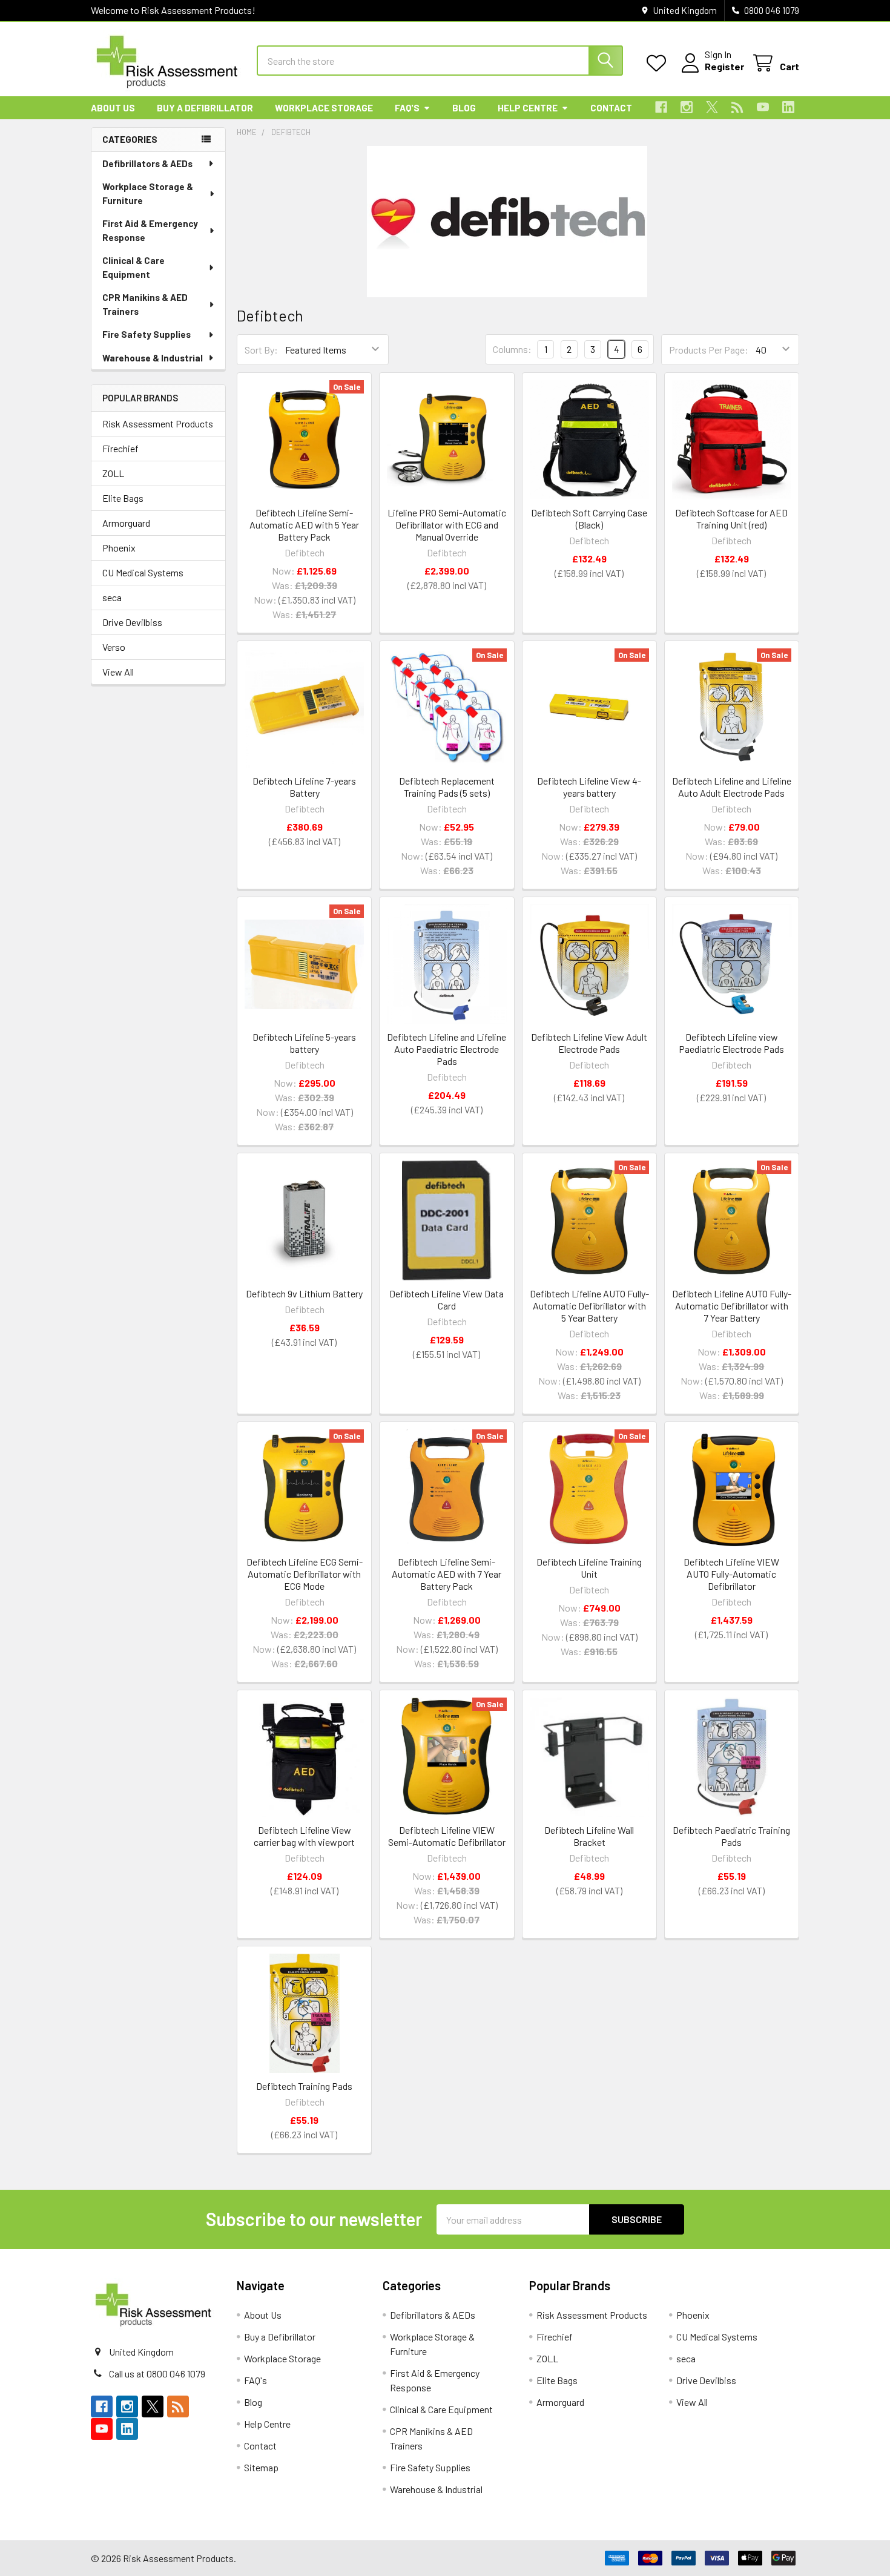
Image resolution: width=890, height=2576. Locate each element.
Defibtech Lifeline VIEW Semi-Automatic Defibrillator (447, 1836)
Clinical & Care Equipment (133, 267)
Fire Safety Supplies (147, 334)
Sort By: (261, 350)
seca (112, 597)
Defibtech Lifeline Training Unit (589, 1568)
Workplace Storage (324, 108)
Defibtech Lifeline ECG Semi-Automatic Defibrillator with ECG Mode (305, 1574)
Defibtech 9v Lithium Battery (304, 1293)
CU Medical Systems (143, 572)
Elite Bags (123, 498)
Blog (464, 108)
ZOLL (113, 473)
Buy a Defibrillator (205, 108)
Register (724, 66)
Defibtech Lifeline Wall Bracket (589, 1836)
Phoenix (119, 548)
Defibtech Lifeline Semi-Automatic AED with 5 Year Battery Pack (304, 525)
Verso (114, 647)
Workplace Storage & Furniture (148, 193)
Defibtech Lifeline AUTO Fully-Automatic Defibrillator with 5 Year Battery (589, 1306)
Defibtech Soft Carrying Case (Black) (589, 519)
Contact (611, 108)
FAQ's (407, 108)
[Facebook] (661, 107)
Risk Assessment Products (158, 423)
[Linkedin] (788, 107)
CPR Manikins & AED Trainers (145, 304)
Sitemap (261, 2467)
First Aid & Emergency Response (150, 230)
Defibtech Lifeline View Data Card (447, 1300)
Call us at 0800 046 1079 (157, 2373)
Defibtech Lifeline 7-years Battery (304, 787)
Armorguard (126, 523)
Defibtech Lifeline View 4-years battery (589, 787)
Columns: (512, 349)
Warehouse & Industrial (153, 358)
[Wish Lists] (659, 63)
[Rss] (737, 107)
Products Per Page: (709, 350)
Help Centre (528, 108)
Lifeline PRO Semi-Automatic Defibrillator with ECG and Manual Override (447, 525)
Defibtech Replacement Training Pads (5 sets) (447, 787)
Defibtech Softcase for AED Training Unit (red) (731, 519)
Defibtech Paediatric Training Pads (731, 1836)
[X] (712, 107)
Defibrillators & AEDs (147, 163)
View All (118, 672)
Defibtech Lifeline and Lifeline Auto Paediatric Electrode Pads (447, 1049)
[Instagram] (687, 107)
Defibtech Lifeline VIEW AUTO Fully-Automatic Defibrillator (731, 1574)
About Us (113, 108)
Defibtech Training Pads (304, 2086)
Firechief (120, 448)
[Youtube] (763, 107)
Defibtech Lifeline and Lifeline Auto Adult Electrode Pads (732, 787)
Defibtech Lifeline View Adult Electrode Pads (589, 1043)
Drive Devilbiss (132, 622)
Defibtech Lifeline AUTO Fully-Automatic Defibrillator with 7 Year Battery (732, 1306)
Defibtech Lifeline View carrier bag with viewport (304, 1836)
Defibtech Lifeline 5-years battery (304, 1043)
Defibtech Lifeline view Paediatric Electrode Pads (731, 1043)
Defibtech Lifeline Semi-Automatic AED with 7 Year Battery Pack (447, 1574)
